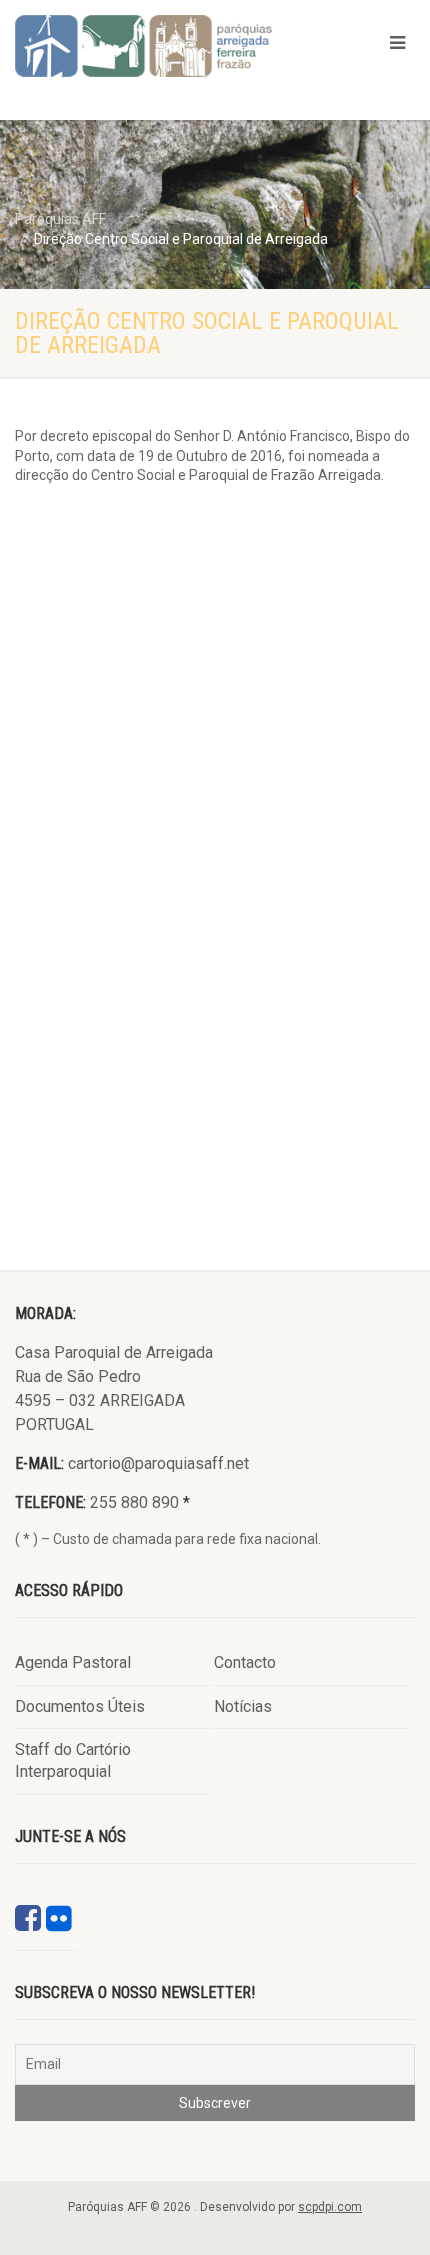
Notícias (243, 1706)
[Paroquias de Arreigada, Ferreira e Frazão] (143, 46)
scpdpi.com (330, 2207)
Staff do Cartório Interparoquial (73, 1760)
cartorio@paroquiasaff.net (158, 1463)
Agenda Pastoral (73, 1662)
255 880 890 (134, 1502)
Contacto (245, 1662)
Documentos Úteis (80, 1706)
